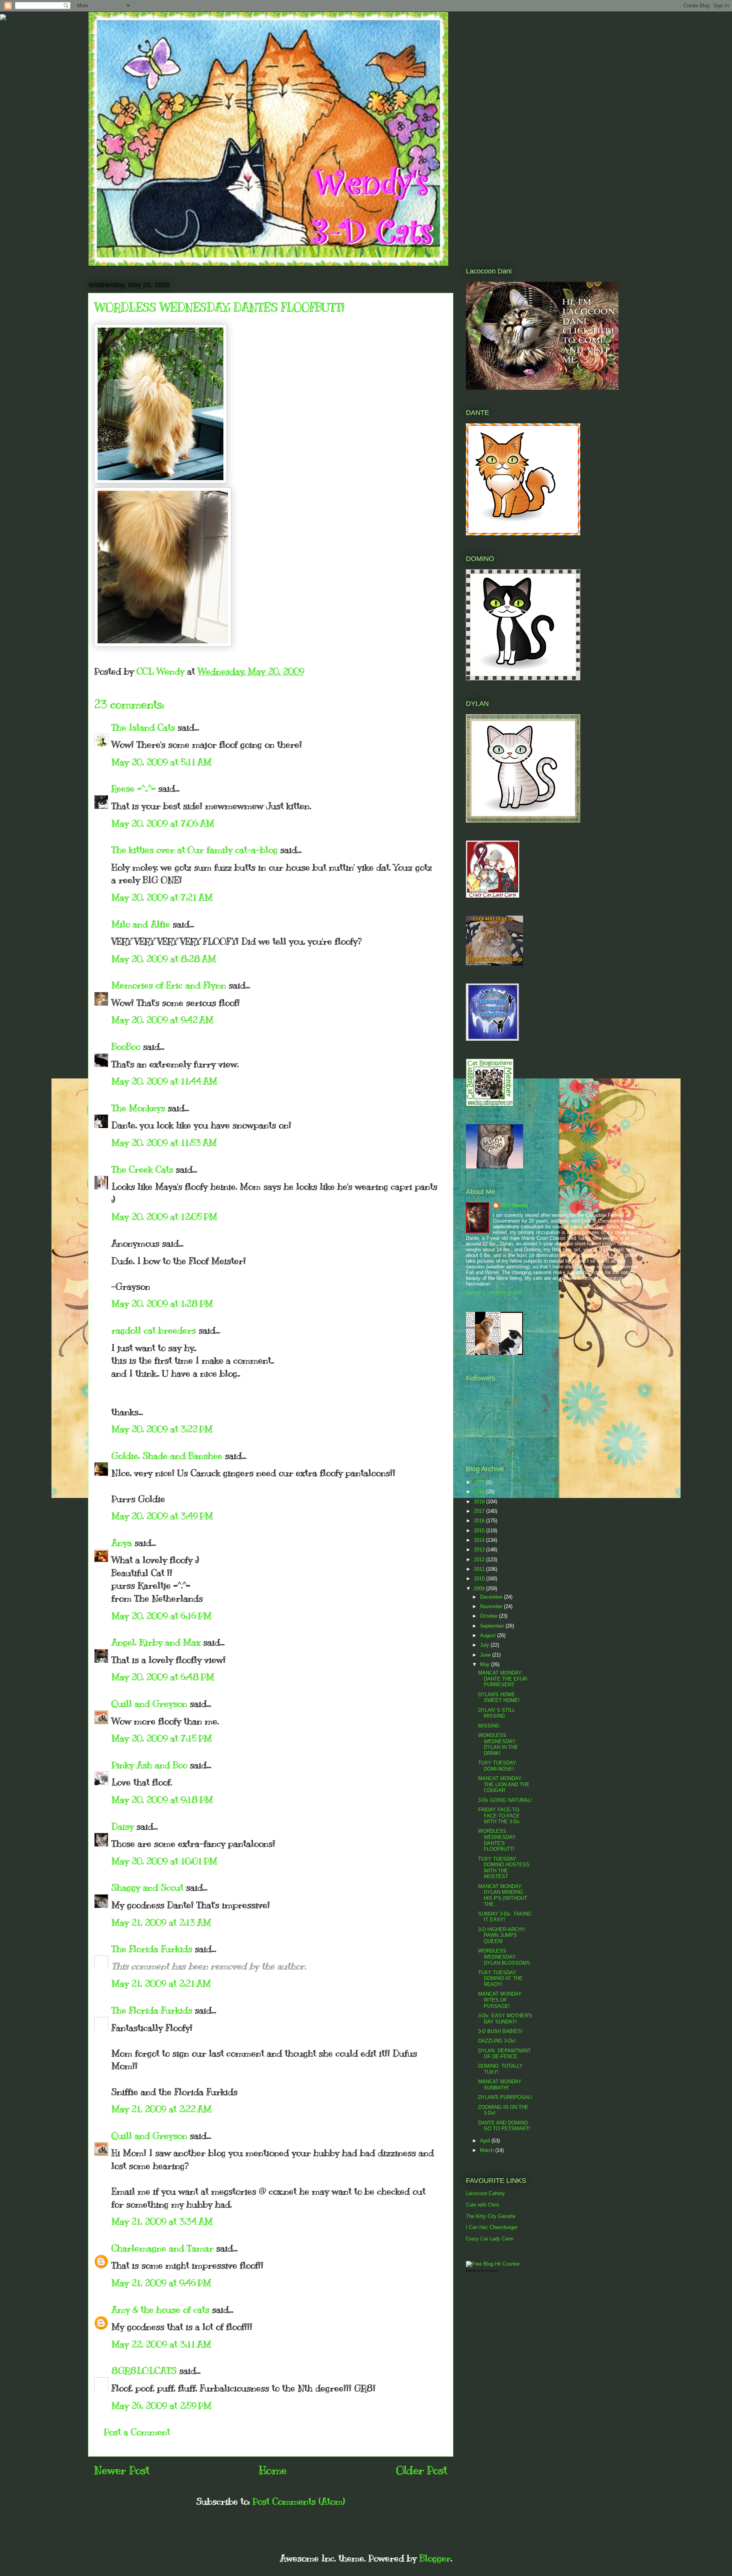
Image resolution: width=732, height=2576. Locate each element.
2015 (480, 1531)
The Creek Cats (142, 1169)
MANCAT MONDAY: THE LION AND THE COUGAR (504, 1784)
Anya (122, 1543)
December (492, 1597)
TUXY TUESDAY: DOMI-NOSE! (498, 1766)
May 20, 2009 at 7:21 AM (162, 897)
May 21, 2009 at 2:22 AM (161, 2109)
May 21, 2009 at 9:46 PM (161, 2283)
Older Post (422, 2470)
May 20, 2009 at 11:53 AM (164, 1143)
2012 (480, 1560)
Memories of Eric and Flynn (169, 985)
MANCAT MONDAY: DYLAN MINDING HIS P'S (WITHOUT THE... (503, 1895)
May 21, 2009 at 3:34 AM (162, 2221)
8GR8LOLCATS (144, 2370)
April (486, 2141)
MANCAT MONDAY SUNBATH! (500, 2085)
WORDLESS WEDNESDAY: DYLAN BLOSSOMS (504, 1957)
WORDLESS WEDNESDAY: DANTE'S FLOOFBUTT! (497, 1840)
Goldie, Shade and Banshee (167, 1456)
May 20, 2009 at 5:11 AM (161, 762)
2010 (480, 1579)
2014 (480, 1540)
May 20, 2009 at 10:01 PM (164, 1861)
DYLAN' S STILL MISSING (497, 1713)
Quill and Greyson (149, 1703)
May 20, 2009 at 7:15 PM (162, 1738)
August (489, 1635)
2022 (480, 1482)
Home (273, 2470)
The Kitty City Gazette (491, 2216)
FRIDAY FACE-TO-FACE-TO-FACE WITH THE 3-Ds (499, 1816)
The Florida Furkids (152, 1949)
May (486, 1664)
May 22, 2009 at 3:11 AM (161, 2344)
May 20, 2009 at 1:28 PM (162, 1303)
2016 (480, 1521)
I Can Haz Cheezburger (492, 2227)
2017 (480, 1511)
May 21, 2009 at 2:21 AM (161, 1983)
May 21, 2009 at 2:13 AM (161, 1922)
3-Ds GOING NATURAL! (505, 1800)
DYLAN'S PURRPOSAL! (505, 2097)
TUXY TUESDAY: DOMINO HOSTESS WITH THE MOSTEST (504, 1868)
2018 (480, 1502)
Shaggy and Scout (147, 1887)
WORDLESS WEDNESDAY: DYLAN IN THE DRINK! (498, 1744)
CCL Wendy (514, 1205)
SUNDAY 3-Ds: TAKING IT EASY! (505, 1917)
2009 (480, 1589)
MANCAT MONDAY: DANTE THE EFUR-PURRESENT (503, 1679)
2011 (480, 1569)
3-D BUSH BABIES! (500, 2031)
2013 (480, 1550)
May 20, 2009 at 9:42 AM (162, 1020)
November (492, 1606)
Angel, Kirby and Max (156, 1642)
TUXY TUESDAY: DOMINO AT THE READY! (500, 1978)
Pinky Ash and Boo (149, 1765)
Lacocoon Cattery (485, 2193)
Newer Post (122, 2470)
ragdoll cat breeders (154, 1330)
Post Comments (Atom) (299, 2501)
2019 (480, 1492)
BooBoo (126, 1046)
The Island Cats (143, 727)
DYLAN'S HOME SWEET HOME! (499, 1698)
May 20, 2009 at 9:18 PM (162, 1800)
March (488, 2150)
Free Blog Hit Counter (482, 2271)
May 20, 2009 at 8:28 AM (164, 959)
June (486, 1655)
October (490, 1616)
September (493, 1626)
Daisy (123, 1826)
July (485, 1645)
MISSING (489, 1726)
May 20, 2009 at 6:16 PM (161, 1616)
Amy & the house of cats (160, 2309)
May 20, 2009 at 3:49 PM (162, 1516)
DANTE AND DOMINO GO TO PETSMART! (504, 2126)
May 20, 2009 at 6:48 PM (163, 1677)
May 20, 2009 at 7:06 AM (163, 823)
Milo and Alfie (141, 924)
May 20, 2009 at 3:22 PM (162, 1429)
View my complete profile (494, 1292)
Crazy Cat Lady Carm (490, 2239)
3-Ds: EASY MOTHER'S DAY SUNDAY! (505, 2019)
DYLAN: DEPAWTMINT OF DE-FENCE (504, 2054)
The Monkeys (138, 1108)
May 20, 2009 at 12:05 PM (164, 1216)
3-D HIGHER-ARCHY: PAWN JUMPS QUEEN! (502, 1935)
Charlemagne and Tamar (162, 2248)
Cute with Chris (483, 2205)
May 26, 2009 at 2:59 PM (161, 2406)
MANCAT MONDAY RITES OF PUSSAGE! (500, 2000)
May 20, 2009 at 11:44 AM (164, 1081)
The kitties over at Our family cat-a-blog (194, 850)
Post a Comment (137, 2432)
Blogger (435, 2558)
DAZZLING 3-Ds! (497, 2041)
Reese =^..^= (133, 788)
